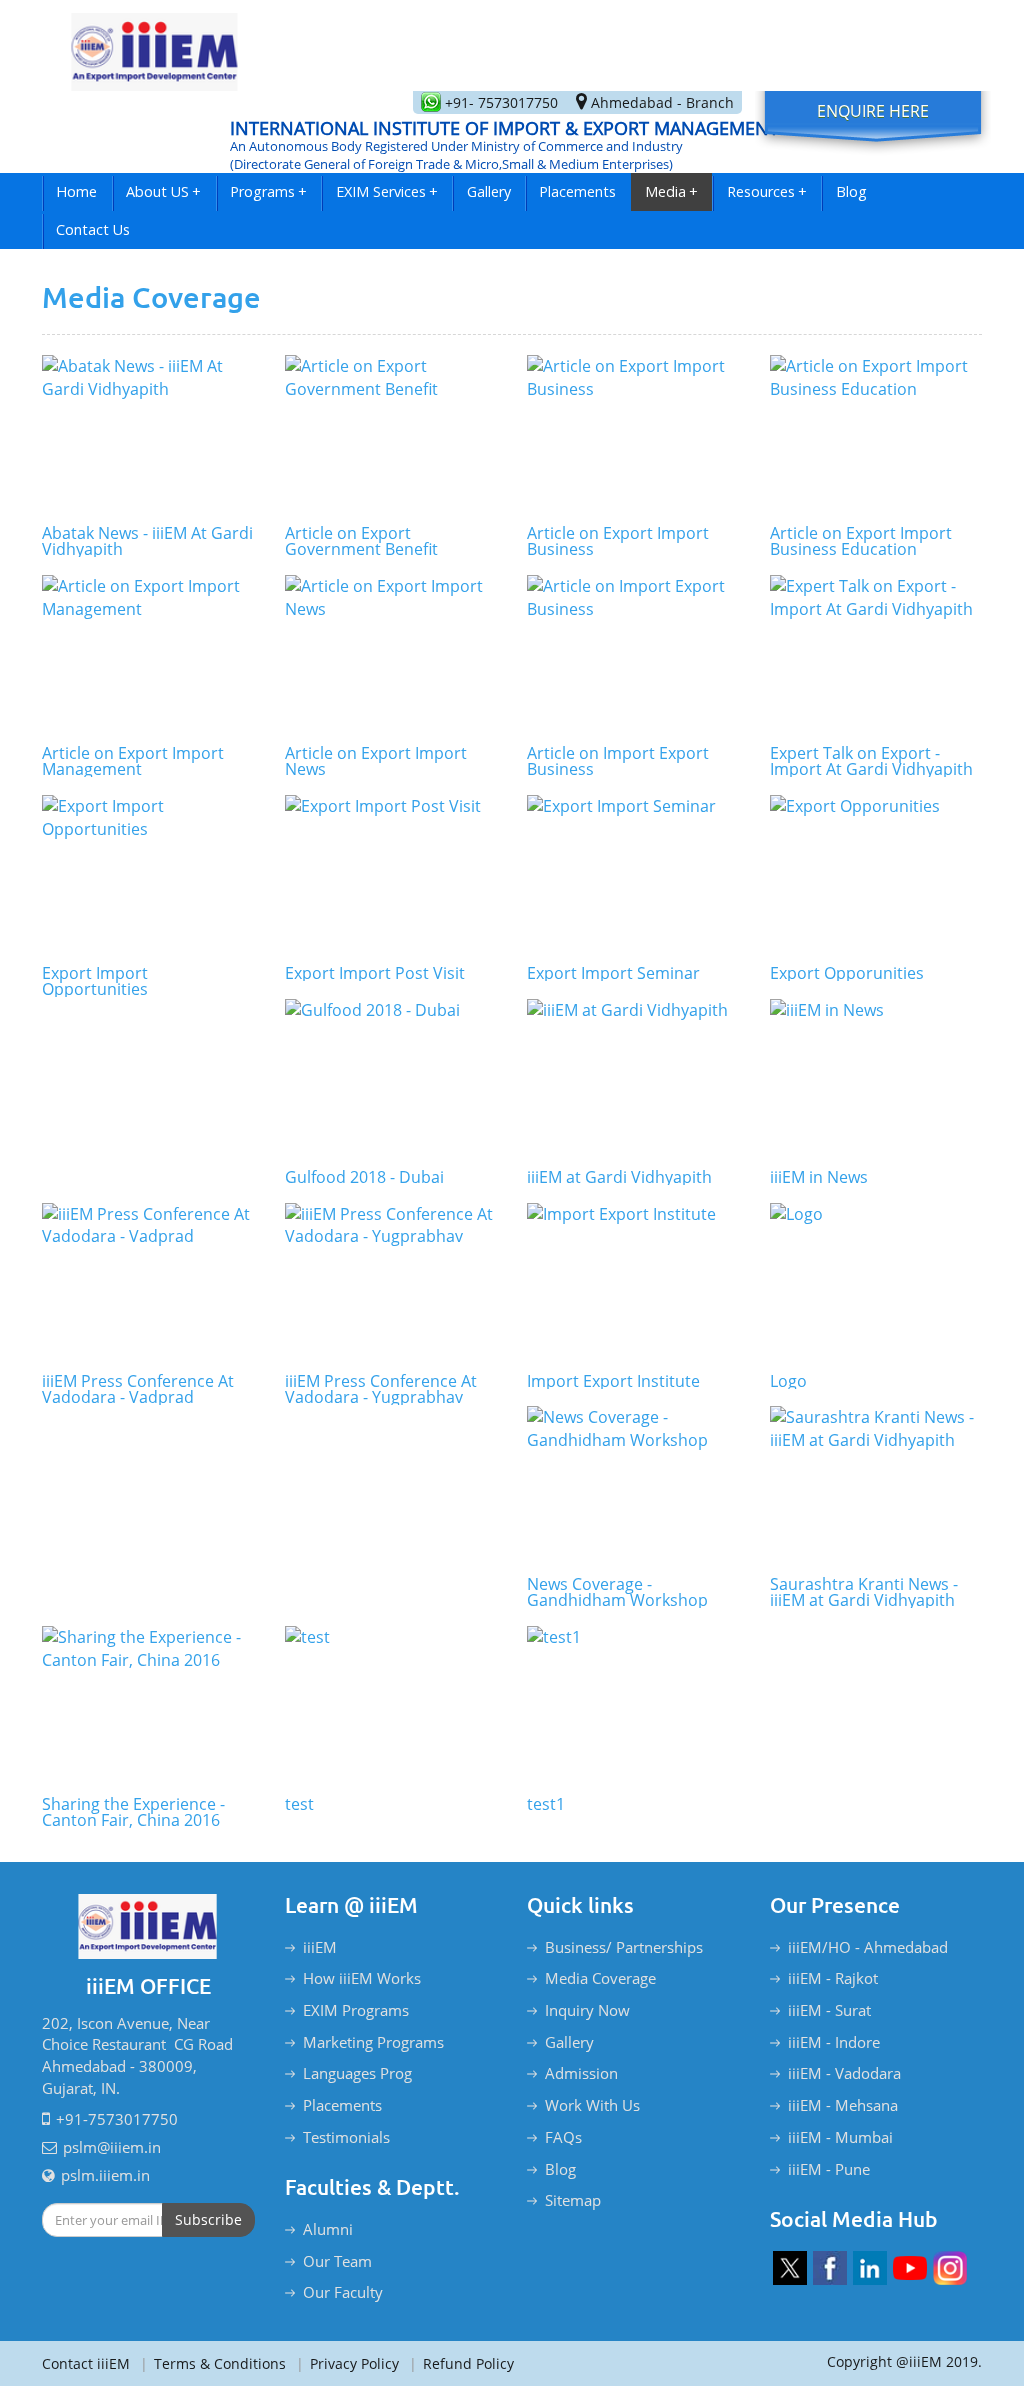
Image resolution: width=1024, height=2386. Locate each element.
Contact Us (93, 229)
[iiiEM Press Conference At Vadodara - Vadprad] (148, 1283)
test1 (546, 1804)
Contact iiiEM (86, 2363)
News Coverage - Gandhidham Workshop (617, 1592)
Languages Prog (357, 2073)
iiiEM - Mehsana (843, 2105)
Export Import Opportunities (95, 981)
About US (163, 191)
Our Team (337, 2261)
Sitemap (573, 2200)
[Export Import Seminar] (633, 875)
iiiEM (320, 1947)
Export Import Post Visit (375, 973)
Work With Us (592, 2105)
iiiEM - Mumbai (840, 2137)
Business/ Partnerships (624, 1947)
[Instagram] (950, 2268)
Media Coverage (600, 1978)
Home (76, 191)
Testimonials (346, 2137)
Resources (767, 191)
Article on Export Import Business (618, 541)
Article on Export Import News (376, 761)
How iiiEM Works (362, 1978)
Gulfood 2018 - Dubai (364, 1177)
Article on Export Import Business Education (861, 541)
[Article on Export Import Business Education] (876, 435)
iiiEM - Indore (834, 2042)
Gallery (489, 191)
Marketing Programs (373, 2042)
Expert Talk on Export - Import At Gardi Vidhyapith (871, 761)
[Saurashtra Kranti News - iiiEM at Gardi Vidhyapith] (876, 1486)
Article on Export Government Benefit (361, 541)
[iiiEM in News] (876, 1079)
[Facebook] (830, 2268)
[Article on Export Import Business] (633, 435)
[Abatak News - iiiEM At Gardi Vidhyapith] (148, 435)
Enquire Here (873, 111)
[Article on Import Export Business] (633, 655)
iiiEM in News (819, 1177)
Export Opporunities (847, 973)
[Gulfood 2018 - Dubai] (391, 1079)
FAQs (563, 2137)
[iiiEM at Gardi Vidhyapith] (633, 1079)
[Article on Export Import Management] (148, 655)
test (299, 1804)
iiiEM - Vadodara (844, 2073)
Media (671, 191)
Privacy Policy (347, 2363)
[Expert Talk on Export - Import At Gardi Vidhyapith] (876, 655)
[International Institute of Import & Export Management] (155, 45)
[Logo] (876, 1283)
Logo (788, 1381)
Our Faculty (343, 2292)
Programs (268, 191)
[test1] (633, 1706)
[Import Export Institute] (633, 1283)
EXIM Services (387, 191)
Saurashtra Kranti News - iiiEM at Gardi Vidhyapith (864, 1592)
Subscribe (208, 2219)
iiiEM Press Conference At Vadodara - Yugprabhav (381, 1389)
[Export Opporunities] (876, 875)
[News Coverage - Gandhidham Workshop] (633, 1486)
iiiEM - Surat (829, 2010)
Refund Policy (461, 2363)
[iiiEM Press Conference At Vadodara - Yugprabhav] (391, 1283)
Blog (851, 191)
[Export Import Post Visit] (391, 875)
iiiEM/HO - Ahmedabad (868, 1947)
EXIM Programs (356, 2010)
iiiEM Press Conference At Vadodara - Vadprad (138, 1389)
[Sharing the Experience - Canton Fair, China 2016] (148, 1706)
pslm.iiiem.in (105, 2175)
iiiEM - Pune (829, 2169)
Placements (577, 191)
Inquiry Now (587, 2010)
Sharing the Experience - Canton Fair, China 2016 (133, 1812)
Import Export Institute (613, 1381)
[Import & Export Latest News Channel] (910, 2268)
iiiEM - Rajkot (833, 1978)
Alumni (328, 2229)
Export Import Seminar (613, 973)
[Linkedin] (870, 2268)
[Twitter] (790, 2268)
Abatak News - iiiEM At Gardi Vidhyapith (147, 541)
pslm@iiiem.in (112, 2147)
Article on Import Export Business (618, 761)
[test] (391, 1706)
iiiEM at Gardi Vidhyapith (619, 1177)
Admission (581, 2073)
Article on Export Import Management (133, 761)
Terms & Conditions (213, 2363)
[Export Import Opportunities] (148, 875)
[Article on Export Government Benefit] (391, 435)
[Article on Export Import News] (391, 655)
